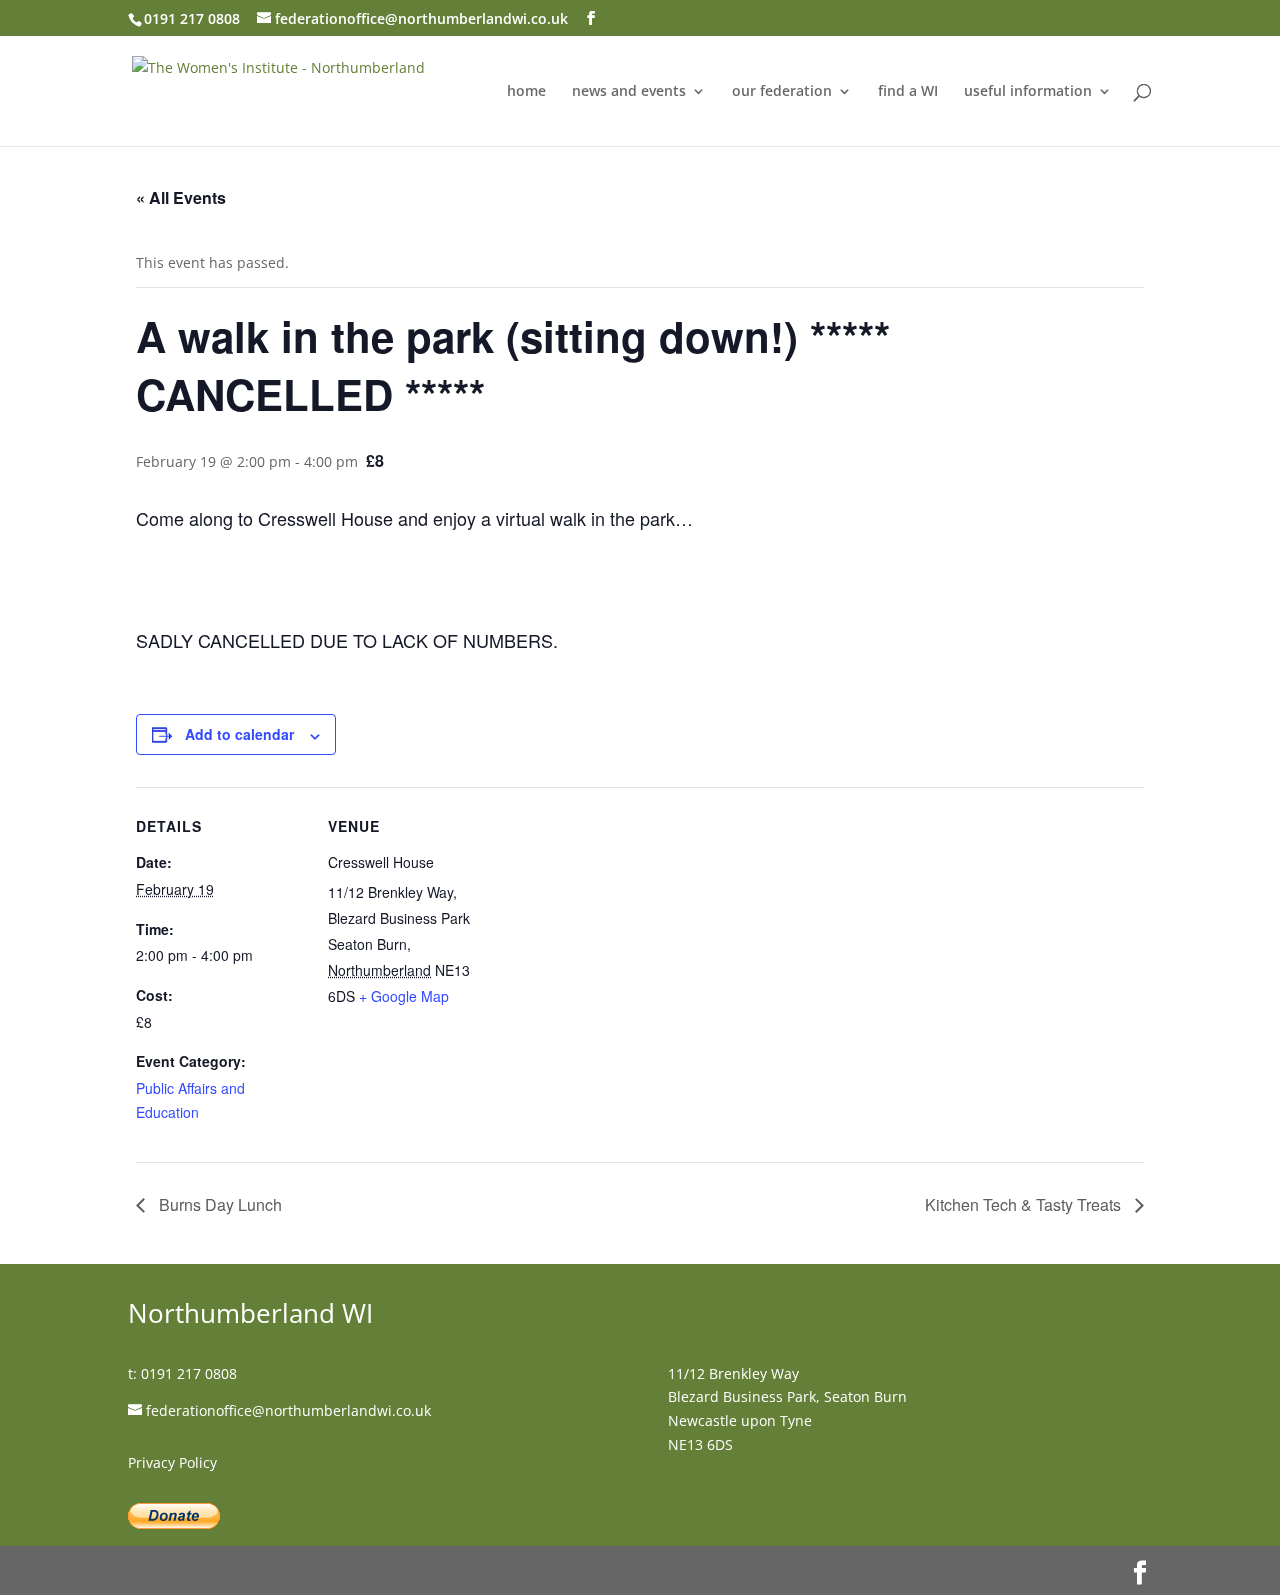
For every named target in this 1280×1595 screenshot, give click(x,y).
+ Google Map (404, 996)
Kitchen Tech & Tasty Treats (1025, 1204)
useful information (1028, 92)
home (526, 92)
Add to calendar (239, 734)
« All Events (181, 197)
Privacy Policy (172, 1462)
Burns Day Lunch (218, 1204)
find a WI (908, 92)
